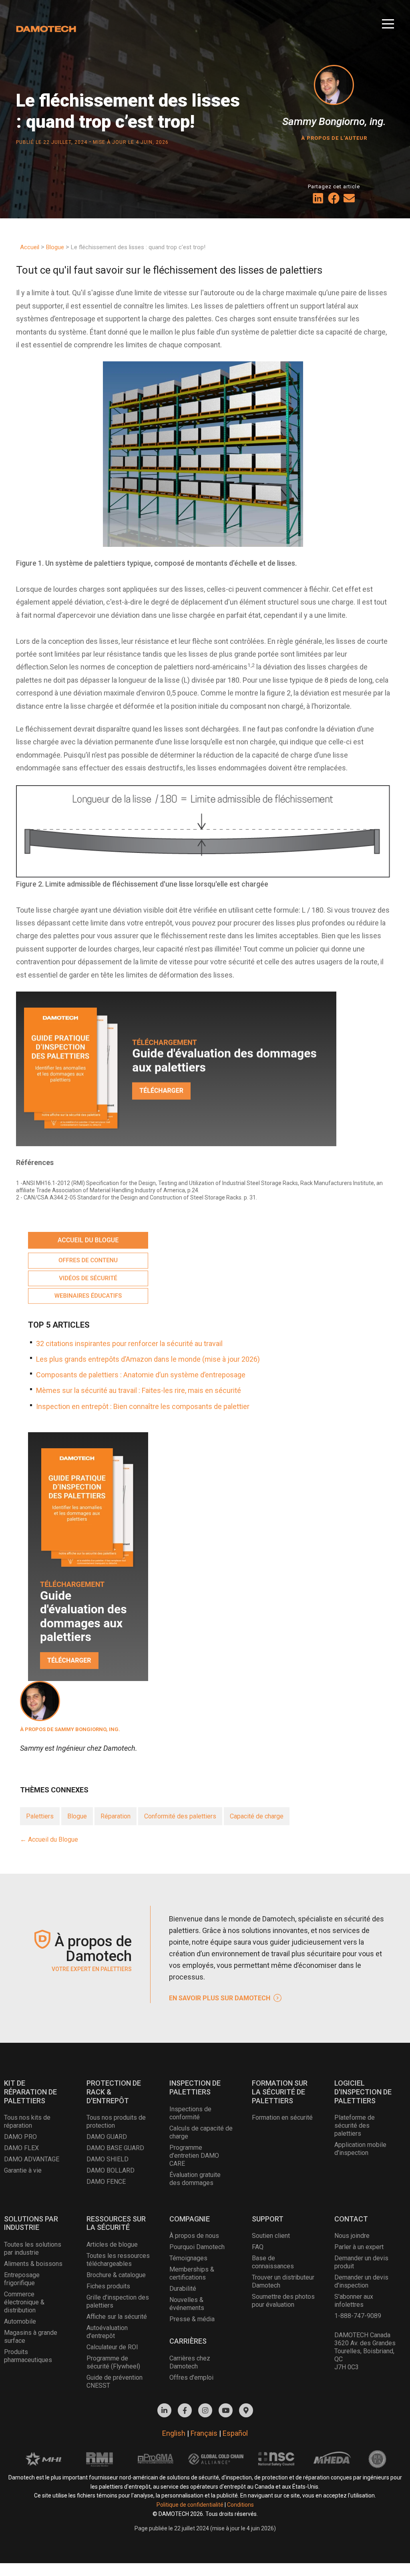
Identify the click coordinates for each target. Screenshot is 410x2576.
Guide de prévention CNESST (115, 2381)
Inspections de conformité (190, 2113)
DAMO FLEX (21, 2148)
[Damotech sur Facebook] (185, 2410)
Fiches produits (108, 2286)
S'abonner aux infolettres (354, 2301)
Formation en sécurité (282, 2117)
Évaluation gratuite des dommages (195, 2179)
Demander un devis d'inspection (361, 2281)
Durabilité (183, 2289)
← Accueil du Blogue (49, 1839)
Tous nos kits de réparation (27, 2121)
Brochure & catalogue (116, 2275)
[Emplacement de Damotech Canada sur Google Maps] (246, 2410)
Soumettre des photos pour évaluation (283, 2301)
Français (204, 2433)
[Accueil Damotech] (46, 27)
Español (235, 2433)
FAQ (258, 2247)
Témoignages (188, 2258)
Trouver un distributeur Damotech (283, 2281)
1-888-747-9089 (358, 2316)
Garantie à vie (23, 2170)
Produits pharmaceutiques (28, 2356)
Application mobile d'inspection (360, 2149)
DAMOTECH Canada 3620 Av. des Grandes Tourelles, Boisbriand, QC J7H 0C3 (365, 2351)
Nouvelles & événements (187, 2304)
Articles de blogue (112, 2244)
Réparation (116, 1816)
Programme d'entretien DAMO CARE (194, 2156)
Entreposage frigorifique (22, 2279)
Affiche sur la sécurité (117, 2317)
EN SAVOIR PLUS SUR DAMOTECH (220, 1998)
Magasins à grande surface (31, 2337)
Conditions (240, 2505)
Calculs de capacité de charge (201, 2132)
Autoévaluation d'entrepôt (107, 2332)
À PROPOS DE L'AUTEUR (334, 138)
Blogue (77, 1816)
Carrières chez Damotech (190, 2362)
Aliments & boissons (33, 2264)
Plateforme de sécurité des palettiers (355, 2126)
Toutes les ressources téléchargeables (118, 2260)
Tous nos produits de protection (116, 2121)
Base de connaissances (273, 2262)
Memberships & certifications (192, 2273)
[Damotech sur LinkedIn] (164, 2410)
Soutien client (271, 2236)
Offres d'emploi (191, 2377)
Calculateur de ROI (112, 2347)
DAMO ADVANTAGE (32, 2159)
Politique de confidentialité (190, 2505)
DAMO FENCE (106, 2182)
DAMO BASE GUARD (115, 2148)
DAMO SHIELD (108, 2159)
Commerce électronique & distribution (24, 2302)
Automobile (20, 2321)
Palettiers (40, 1816)
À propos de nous (194, 2236)
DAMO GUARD (107, 2137)
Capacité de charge (257, 1816)
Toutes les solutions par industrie (33, 2248)
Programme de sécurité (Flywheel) (113, 2362)
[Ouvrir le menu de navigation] (388, 21)
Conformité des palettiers (180, 1816)
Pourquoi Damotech (197, 2247)
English (174, 2433)
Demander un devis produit (361, 2262)
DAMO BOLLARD (111, 2170)
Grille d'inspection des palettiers (118, 2301)
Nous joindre (352, 2236)
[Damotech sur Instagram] (205, 2410)
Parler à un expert (359, 2247)
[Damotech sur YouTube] (226, 2410)
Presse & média (192, 2319)
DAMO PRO (20, 2137)
